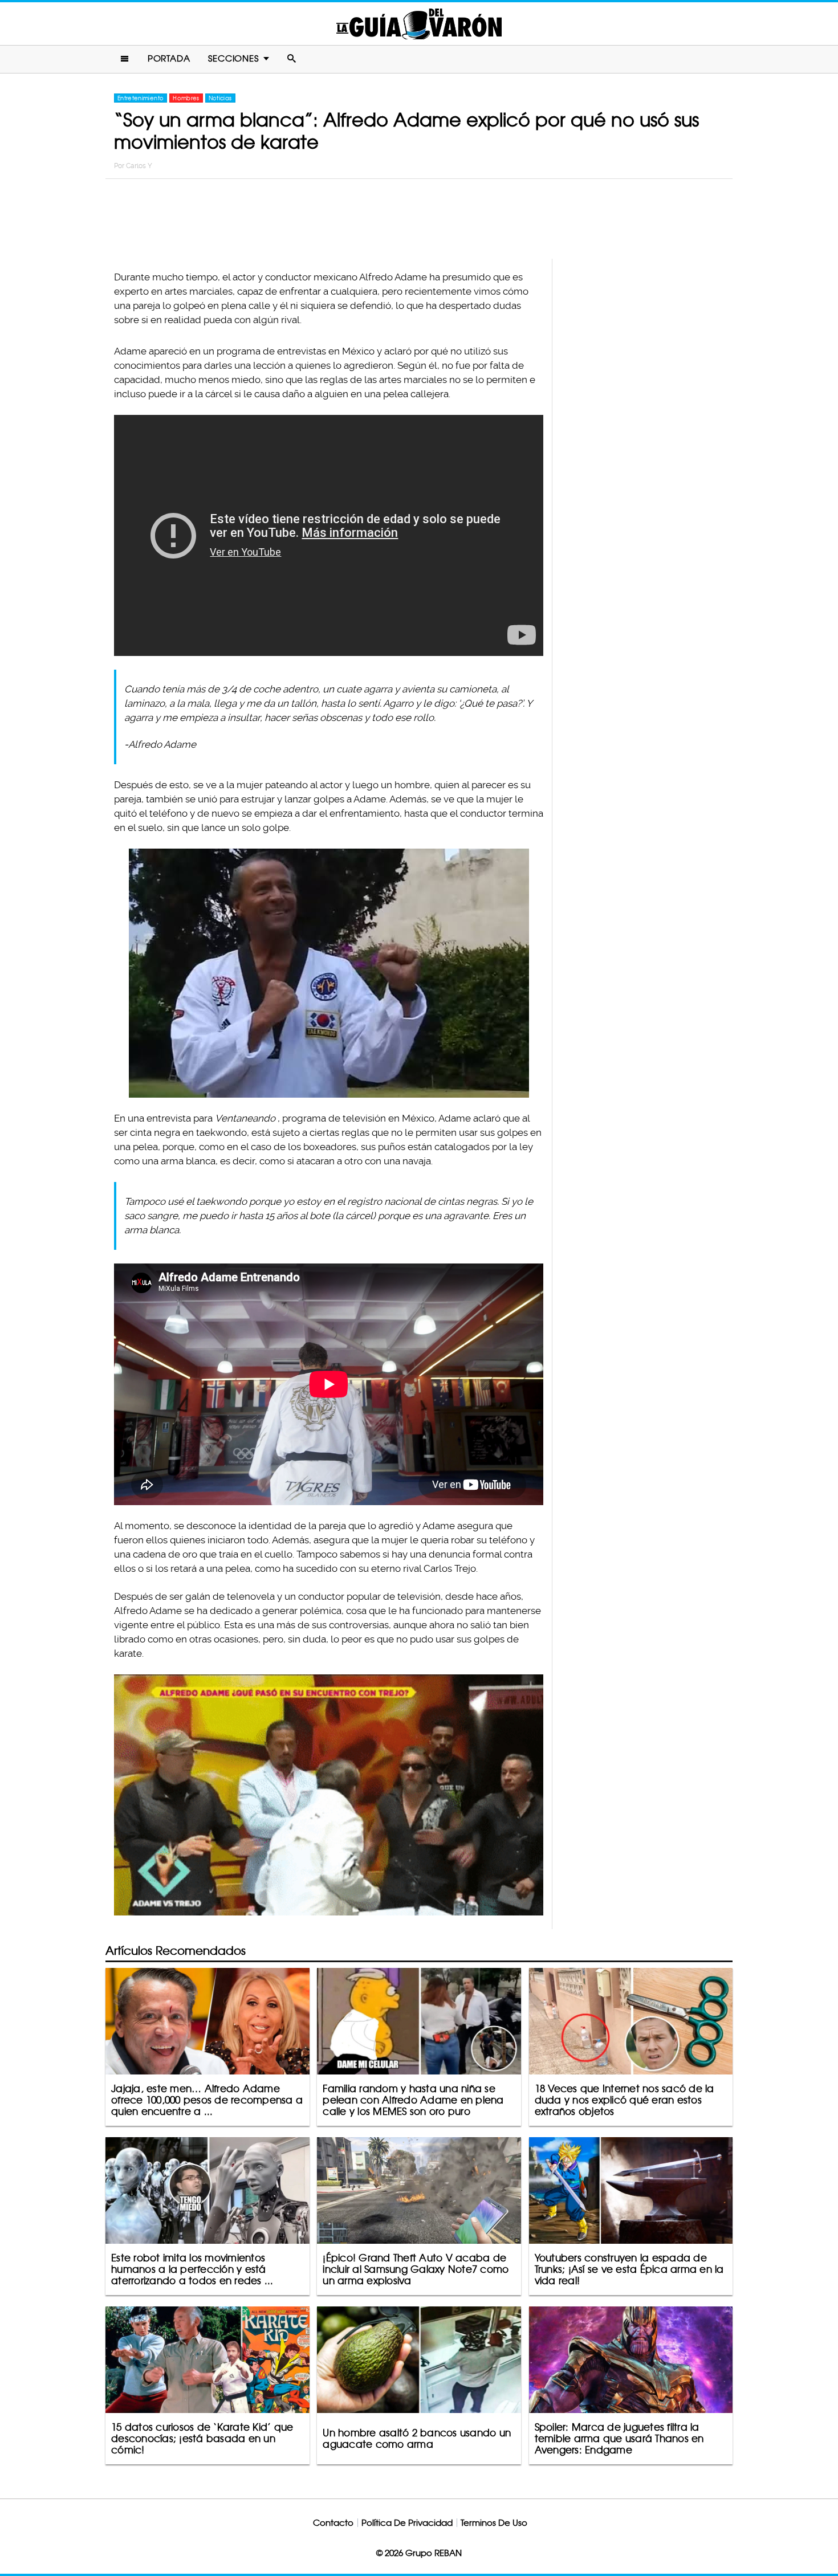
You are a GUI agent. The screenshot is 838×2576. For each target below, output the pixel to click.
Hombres (186, 98)
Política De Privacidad (407, 2523)
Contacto (333, 2523)
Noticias (220, 98)
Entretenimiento (141, 98)
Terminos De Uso (494, 2523)
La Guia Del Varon (419, 24)
